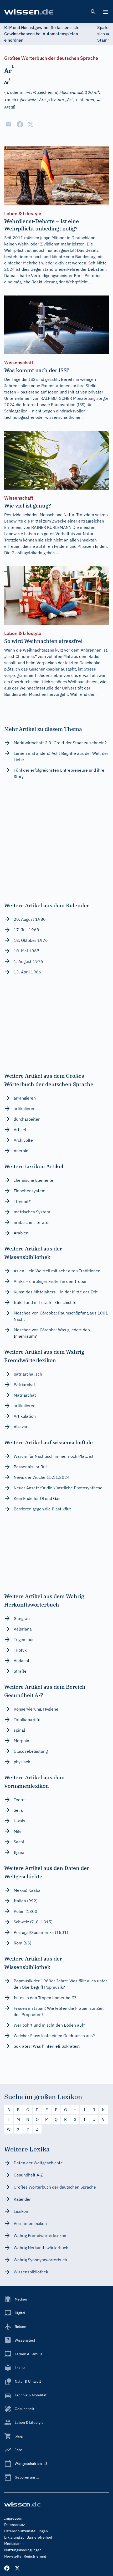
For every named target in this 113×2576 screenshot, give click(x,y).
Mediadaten (14, 2544)
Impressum (14, 2518)
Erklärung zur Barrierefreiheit (28, 2537)
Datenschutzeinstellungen (26, 2531)
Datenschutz (15, 2525)
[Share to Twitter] (30, 124)
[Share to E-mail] (8, 124)
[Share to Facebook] (20, 124)
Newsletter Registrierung (25, 2556)
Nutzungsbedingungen (23, 2550)
